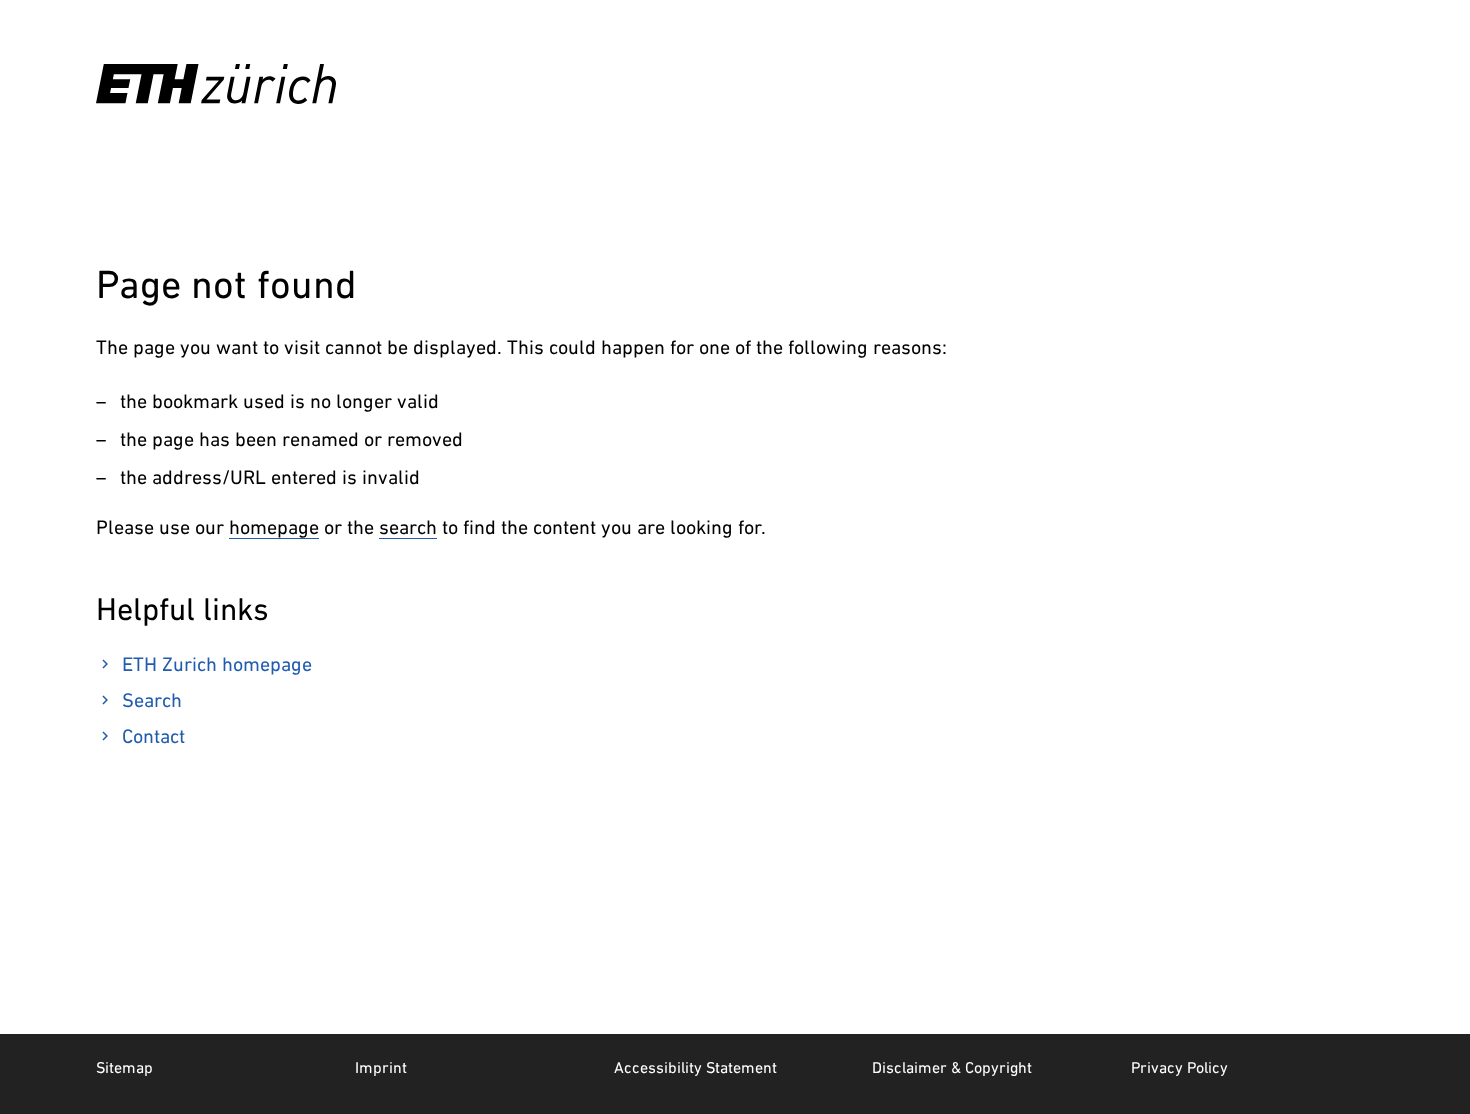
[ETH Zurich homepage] (216, 84)
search (408, 527)
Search (152, 700)
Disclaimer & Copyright (952, 1067)
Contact (153, 736)
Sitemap (124, 1067)
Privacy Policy (1179, 1067)
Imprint (381, 1067)
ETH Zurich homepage (217, 664)
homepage (274, 527)
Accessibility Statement (695, 1067)
